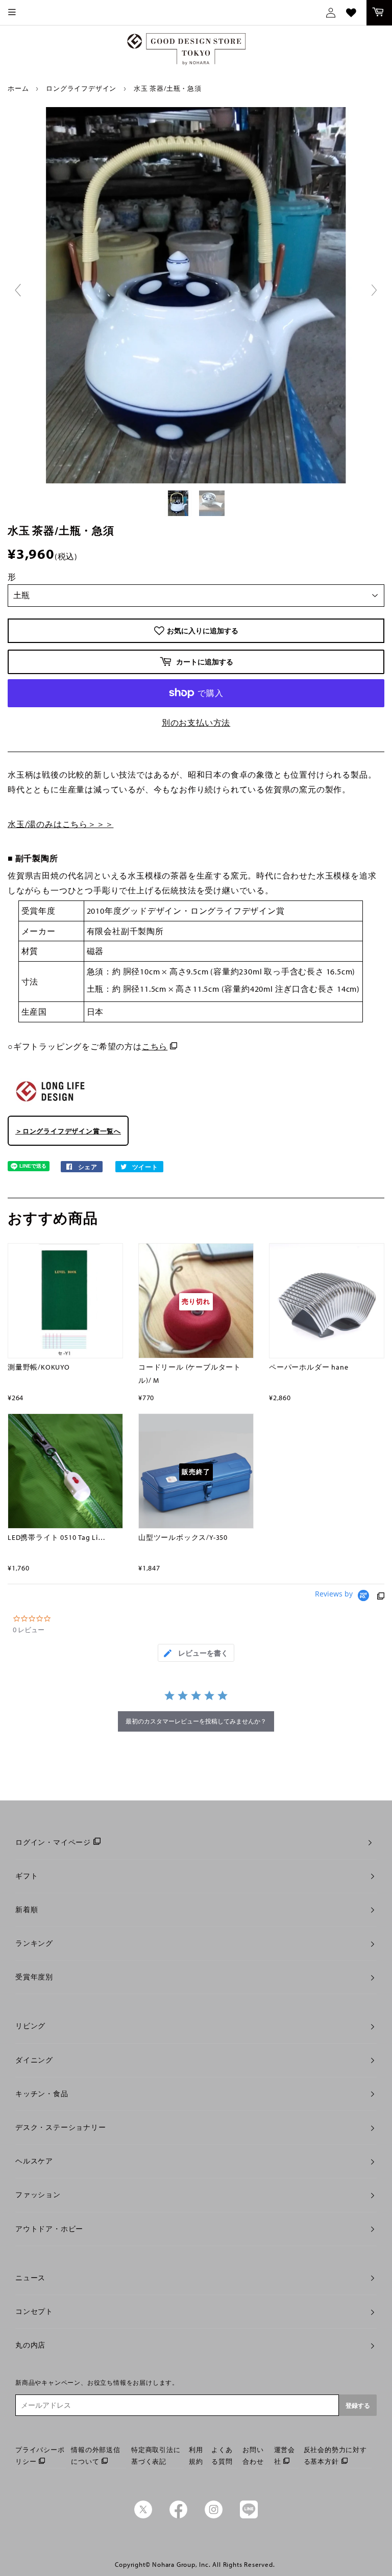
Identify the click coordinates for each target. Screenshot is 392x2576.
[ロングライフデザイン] (51, 1105)
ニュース (30, 2278)
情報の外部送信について (96, 2455)
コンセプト (34, 2311)
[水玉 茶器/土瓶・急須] (179, 503)
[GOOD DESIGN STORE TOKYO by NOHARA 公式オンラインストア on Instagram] (214, 2516)
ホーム (18, 88)
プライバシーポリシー (40, 2455)
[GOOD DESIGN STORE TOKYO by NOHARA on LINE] (249, 2516)
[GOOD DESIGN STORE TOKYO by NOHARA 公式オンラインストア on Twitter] (143, 2516)
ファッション (38, 2195)
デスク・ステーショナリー (61, 2127)
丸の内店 (30, 2345)
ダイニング (34, 2060)
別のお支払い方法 (196, 723)
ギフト (27, 1876)
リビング (30, 2026)
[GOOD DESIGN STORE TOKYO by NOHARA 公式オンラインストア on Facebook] (178, 2516)
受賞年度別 (34, 1977)
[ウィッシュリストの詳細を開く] (351, 13)
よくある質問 (222, 2455)
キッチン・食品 (42, 2094)
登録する (358, 2405)
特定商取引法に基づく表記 (156, 2455)
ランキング (34, 1943)
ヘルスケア (34, 2161)
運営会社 (285, 2455)
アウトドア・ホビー (49, 2229)
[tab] (196, 1653)
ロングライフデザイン (81, 88)
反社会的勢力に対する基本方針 (335, 2455)
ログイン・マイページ (53, 1842)
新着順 (27, 1910)
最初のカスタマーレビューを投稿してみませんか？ (196, 1721)
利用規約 (196, 2455)
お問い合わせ (253, 2455)
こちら (155, 1046)
